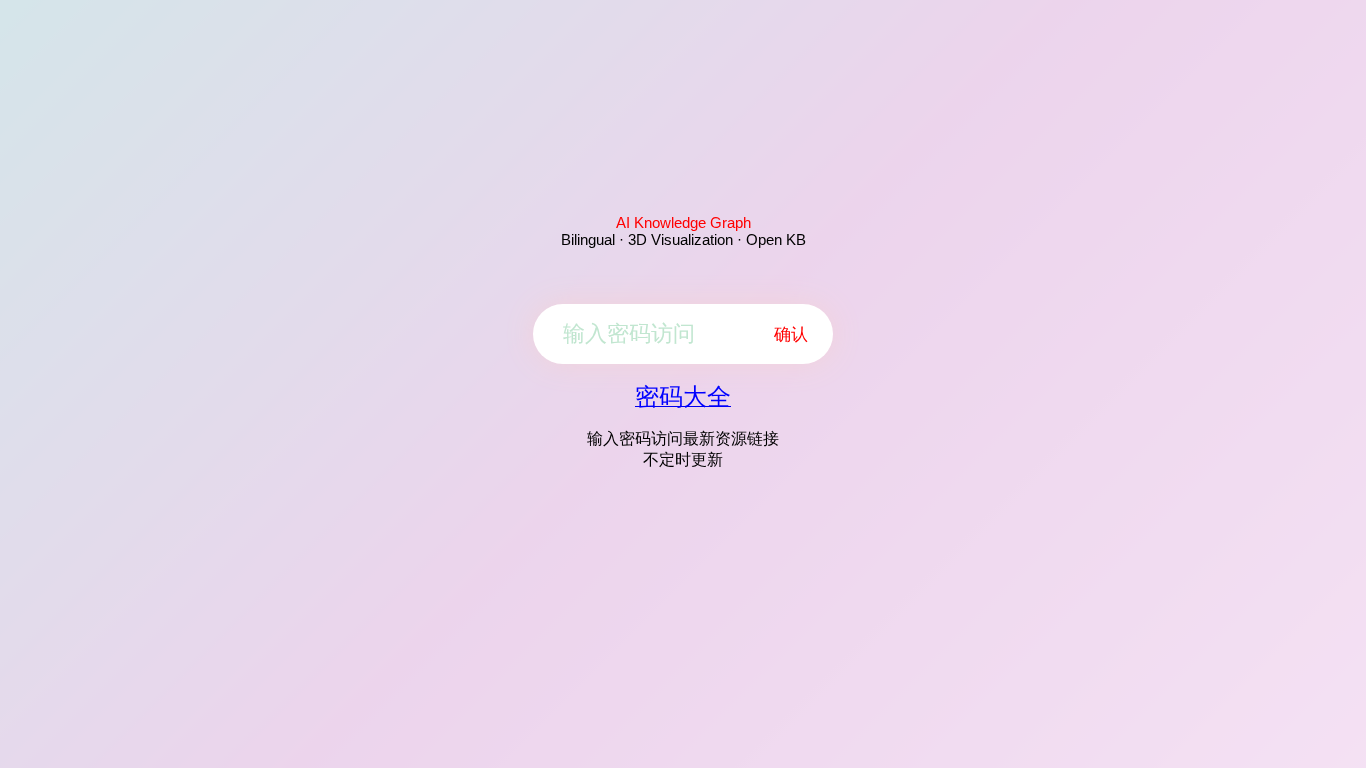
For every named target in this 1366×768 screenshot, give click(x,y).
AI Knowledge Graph (683, 222)
